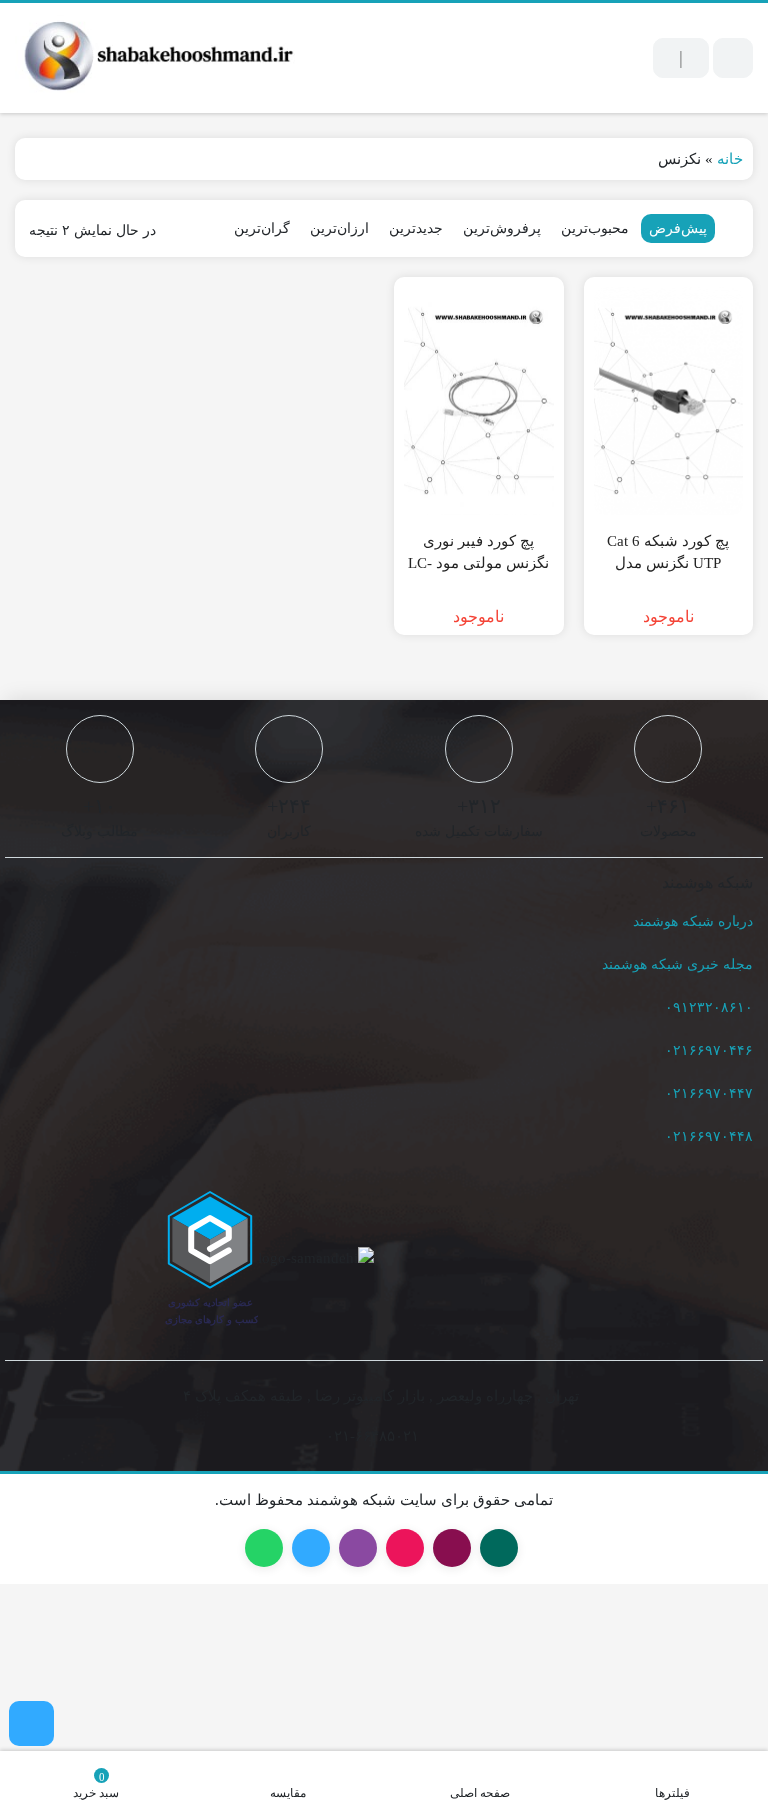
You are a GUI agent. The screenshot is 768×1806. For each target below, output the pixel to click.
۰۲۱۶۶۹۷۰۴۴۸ (712, 1137)
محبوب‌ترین (593, 228)
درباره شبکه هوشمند (695, 922)
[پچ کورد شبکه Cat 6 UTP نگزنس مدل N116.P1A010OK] (669, 401)
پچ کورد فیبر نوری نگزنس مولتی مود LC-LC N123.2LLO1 (478, 563)
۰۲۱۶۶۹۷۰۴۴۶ (713, 1051)
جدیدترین (417, 228)
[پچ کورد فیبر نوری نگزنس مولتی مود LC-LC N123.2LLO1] (479, 401)
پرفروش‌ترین (502, 228)
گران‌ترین (270, 228)
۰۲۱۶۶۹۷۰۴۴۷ (712, 1094)
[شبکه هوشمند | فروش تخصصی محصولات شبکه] (155, 58)
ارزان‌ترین (342, 228)
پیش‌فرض (677, 228)
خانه (729, 158)
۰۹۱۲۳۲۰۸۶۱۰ (714, 1008)
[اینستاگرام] (31, 1723)
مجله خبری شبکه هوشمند (680, 965)
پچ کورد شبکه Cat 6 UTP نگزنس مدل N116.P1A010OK (668, 563)
